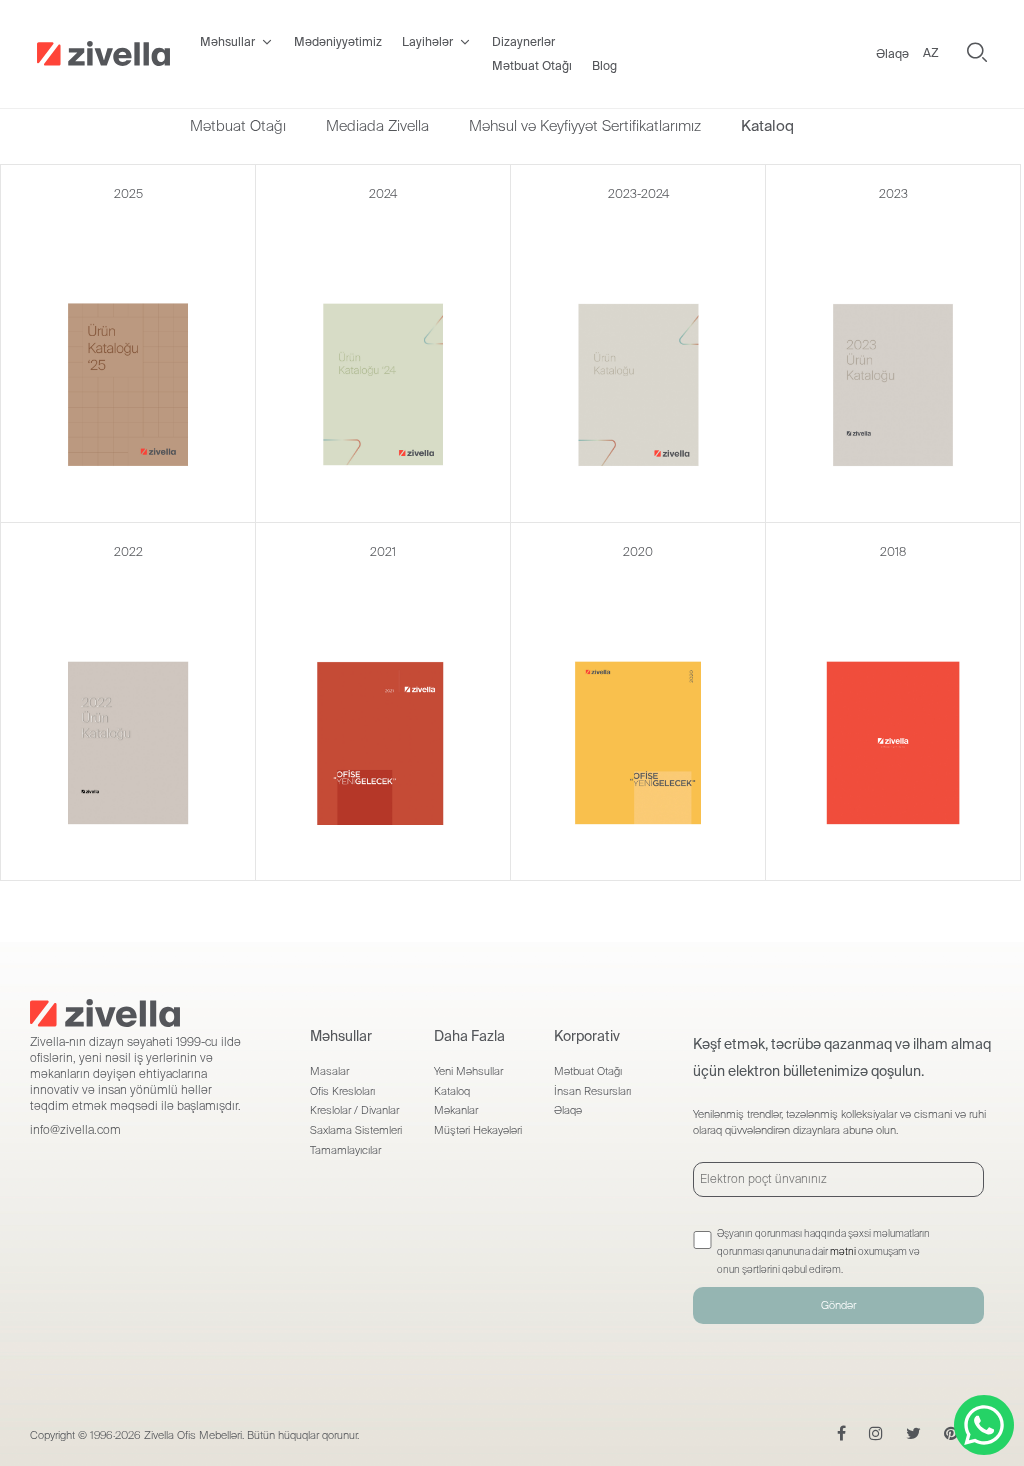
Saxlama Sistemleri (356, 1130)
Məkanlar (456, 1110)
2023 (893, 194)
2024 (383, 194)
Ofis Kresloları (342, 1091)
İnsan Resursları (592, 1091)
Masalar (329, 1071)
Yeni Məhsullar (468, 1071)
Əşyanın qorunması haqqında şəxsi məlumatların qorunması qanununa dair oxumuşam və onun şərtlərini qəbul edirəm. (823, 1251)
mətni (843, 1251)
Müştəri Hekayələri (478, 1130)
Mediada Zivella (377, 126)
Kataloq (767, 126)
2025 (128, 194)
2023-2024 (638, 194)
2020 (638, 552)
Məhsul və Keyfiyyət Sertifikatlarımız (585, 126)
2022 (128, 552)
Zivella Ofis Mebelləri (193, 1435)
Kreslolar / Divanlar (354, 1110)
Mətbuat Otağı (238, 126)
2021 (383, 552)
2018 (893, 552)
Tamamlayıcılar (345, 1150)
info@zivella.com (75, 1130)
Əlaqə (892, 54)
